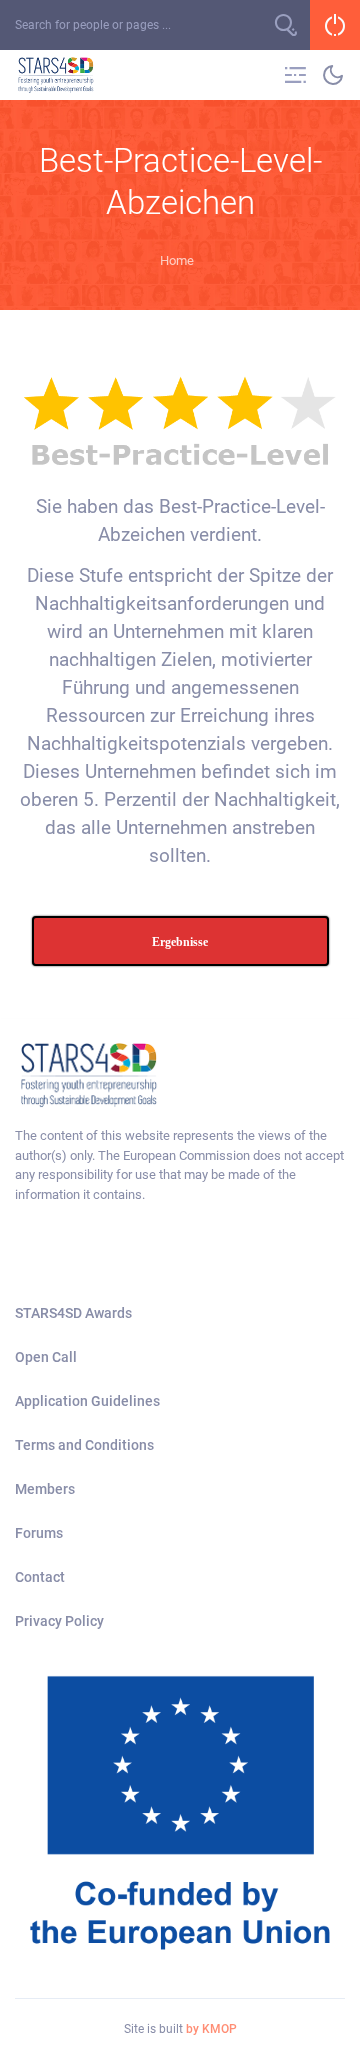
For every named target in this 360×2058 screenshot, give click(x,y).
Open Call (46, 1357)
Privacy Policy (59, 1621)
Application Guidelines (87, 1401)
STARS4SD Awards (73, 1313)
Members (45, 1489)
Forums (39, 1533)
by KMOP (211, 2029)
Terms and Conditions (84, 1445)
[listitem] (180, 1165)
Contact (40, 1577)
